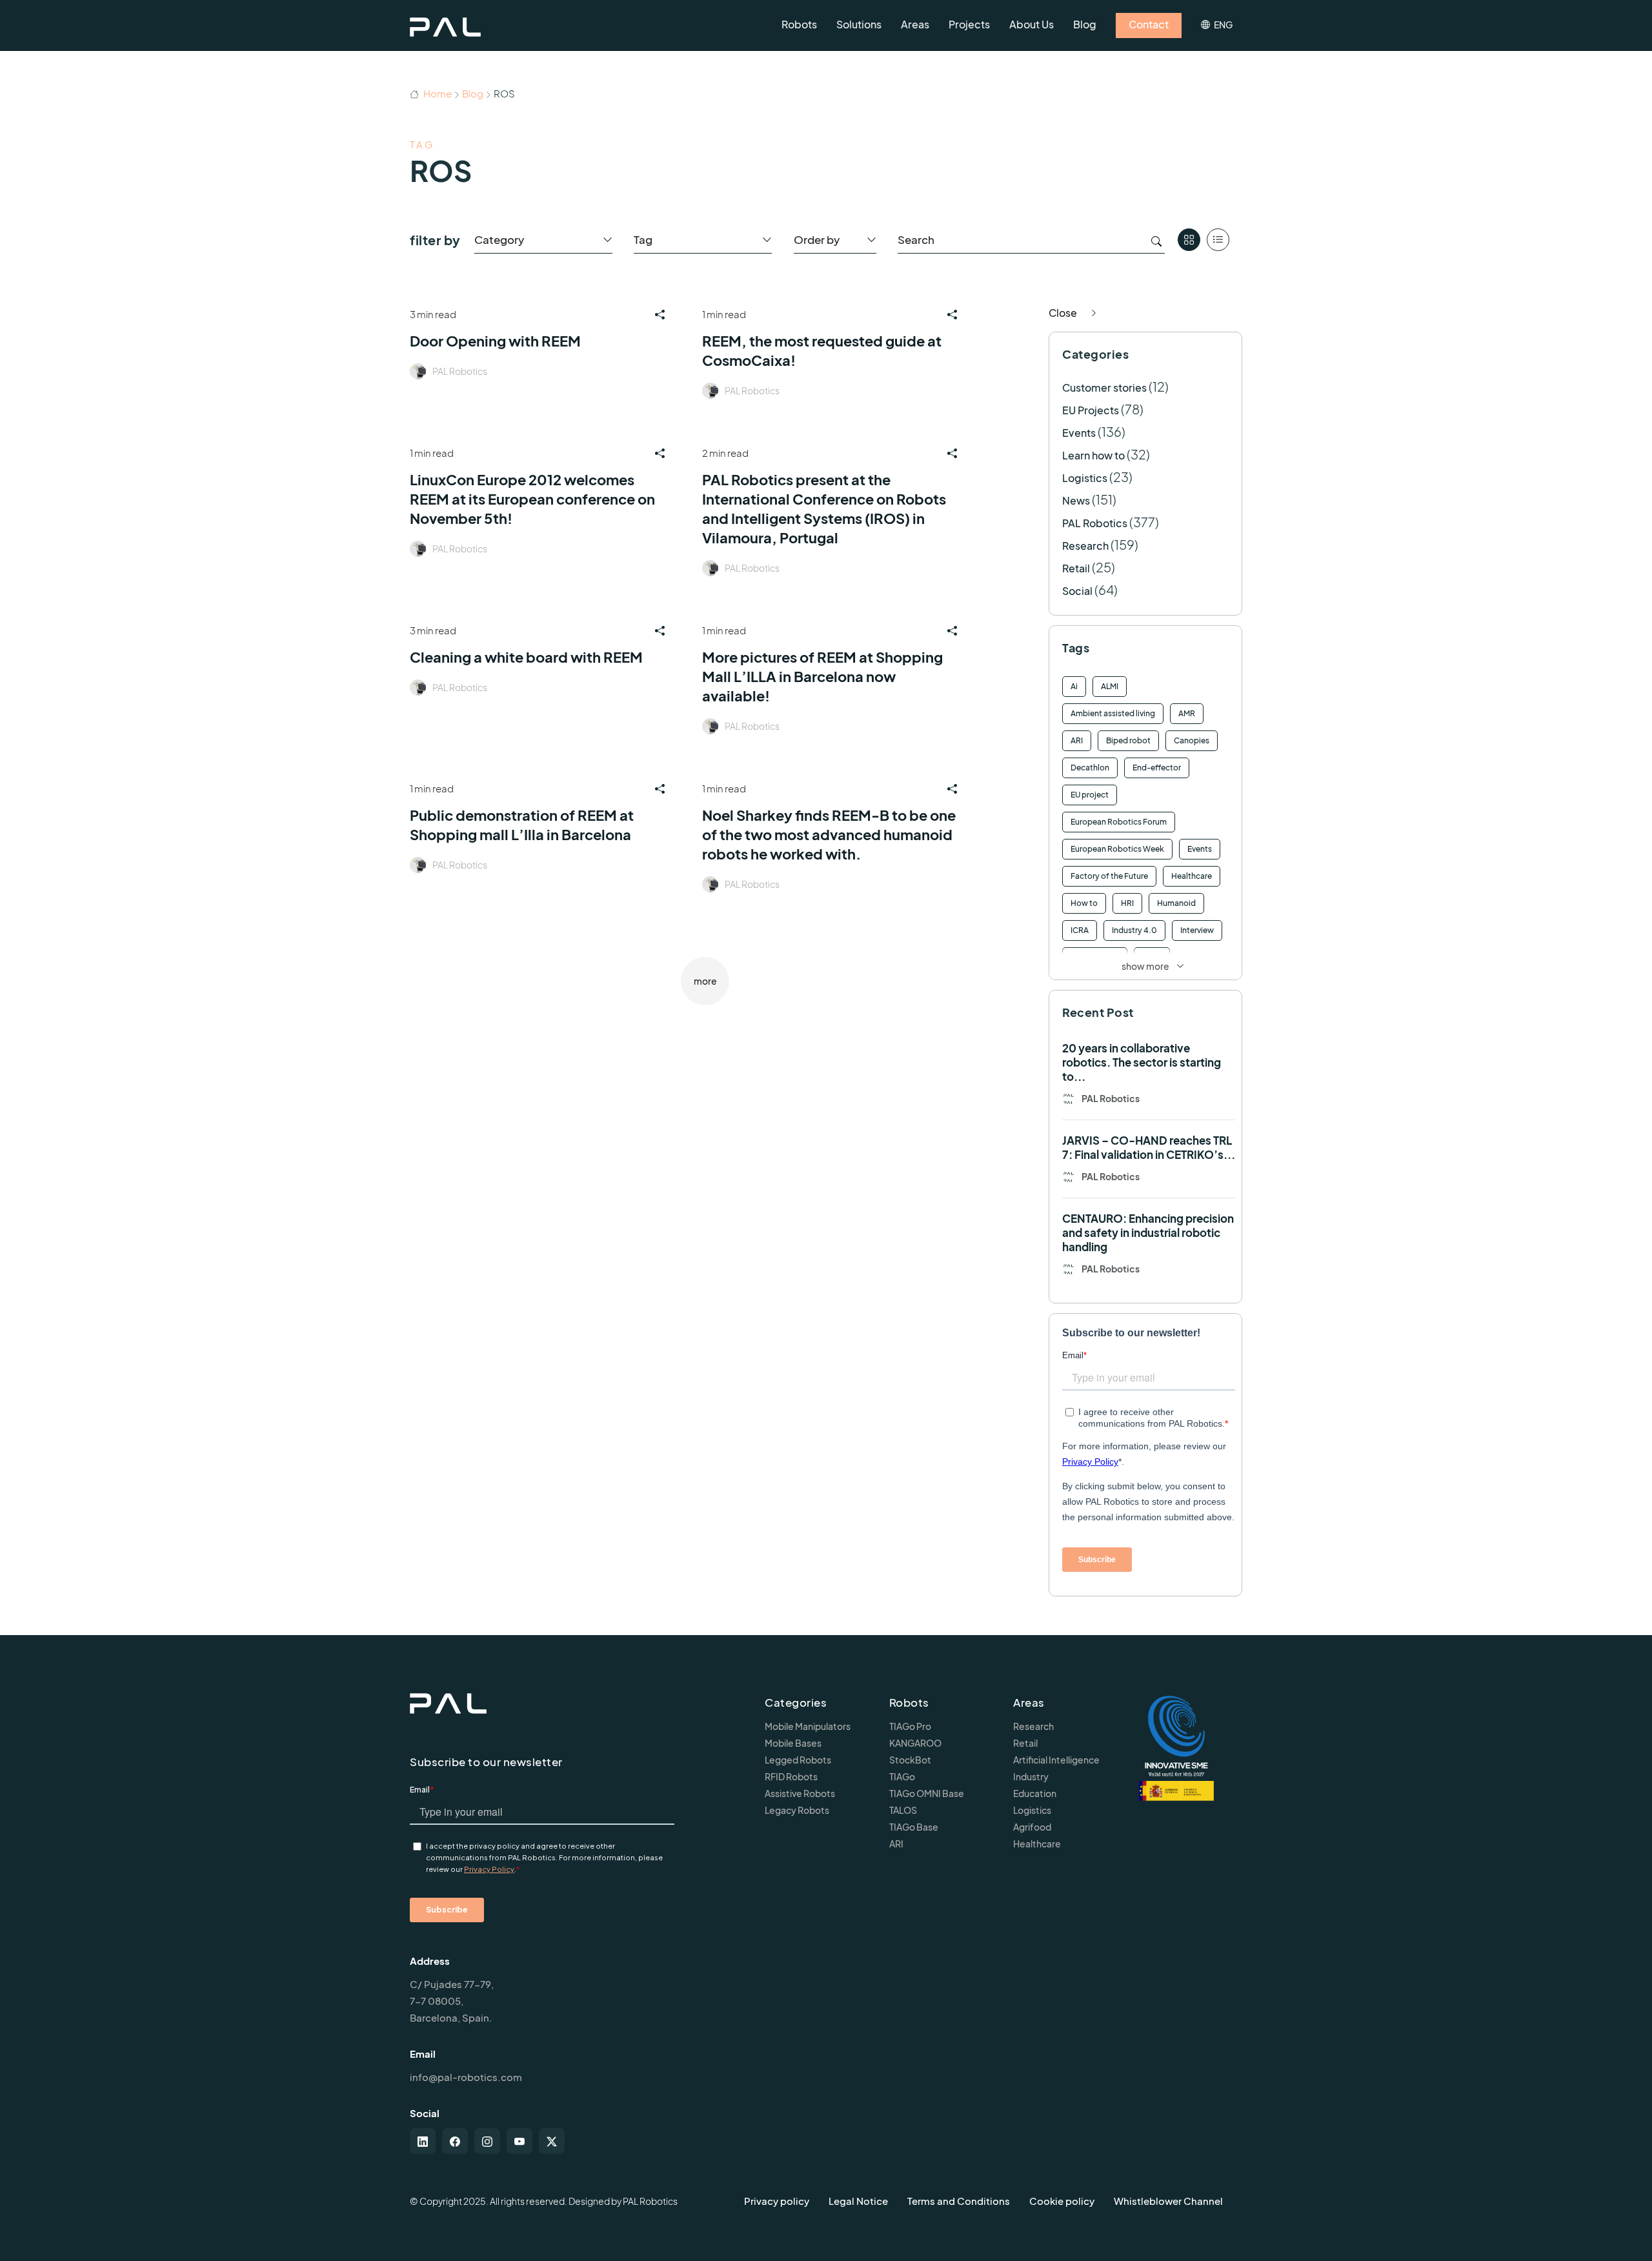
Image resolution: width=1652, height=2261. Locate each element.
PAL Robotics (460, 371)
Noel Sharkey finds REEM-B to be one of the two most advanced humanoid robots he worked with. (829, 834)
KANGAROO (915, 1743)
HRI (1127, 903)
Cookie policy (1062, 2201)
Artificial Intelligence (1056, 1760)
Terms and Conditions (959, 2201)
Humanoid (1176, 903)
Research (1085, 546)
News (1076, 500)
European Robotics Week (1117, 849)
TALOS (903, 1810)
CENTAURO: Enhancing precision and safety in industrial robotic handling (1148, 1232)
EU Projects (1091, 410)
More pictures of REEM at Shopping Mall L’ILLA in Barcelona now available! (822, 676)
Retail (1076, 568)
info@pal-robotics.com (466, 2077)
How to (1084, 903)
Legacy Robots (797, 1810)
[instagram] (487, 2141)
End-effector (1157, 768)
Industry (1031, 1776)
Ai (1074, 686)
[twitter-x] (552, 2141)
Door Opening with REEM (495, 341)
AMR (1187, 713)
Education (1035, 1793)
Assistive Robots (800, 1793)
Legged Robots (798, 1760)
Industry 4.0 (1134, 930)
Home (437, 93)
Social (1077, 591)
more (705, 981)
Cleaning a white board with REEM (526, 657)
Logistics (1085, 478)
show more (1145, 966)
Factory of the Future (1109, 876)
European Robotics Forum (1119, 822)
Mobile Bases (793, 1743)
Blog (473, 93)
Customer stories (1104, 387)
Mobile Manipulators (808, 1726)
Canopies (1192, 740)
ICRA (1080, 930)
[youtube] (519, 2141)
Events (1079, 433)
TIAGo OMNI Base (927, 1793)
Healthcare (1192, 876)
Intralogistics (1095, 957)
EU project (1090, 795)
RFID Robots (791, 1776)
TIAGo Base (914, 1827)
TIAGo (902, 1776)
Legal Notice (858, 2201)
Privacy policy (777, 2201)
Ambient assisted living (1113, 713)
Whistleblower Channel (1168, 2201)
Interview (1197, 930)
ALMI (1110, 686)
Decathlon (1090, 768)
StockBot (910, 1760)
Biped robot (1128, 740)
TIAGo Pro (910, 1726)
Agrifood (1032, 1827)
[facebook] (455, 2141)
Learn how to (1093, 455)
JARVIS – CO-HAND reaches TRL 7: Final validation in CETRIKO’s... (1149, 1147)
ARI (1077, 740)
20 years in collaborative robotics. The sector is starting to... (1142, 1062)
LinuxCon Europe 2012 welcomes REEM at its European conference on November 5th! (532, 499)
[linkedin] (423, 2141)
